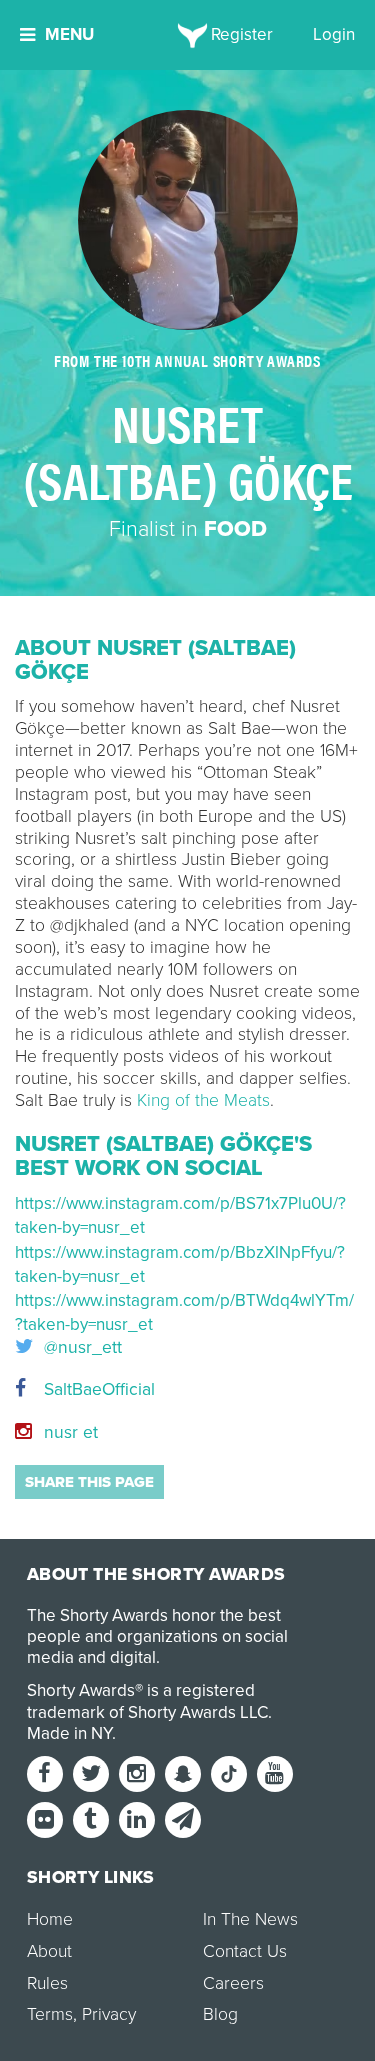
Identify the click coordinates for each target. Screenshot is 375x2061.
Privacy (109, 2014)
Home (50, 1919)
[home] (187, 35)
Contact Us (245, 1951)
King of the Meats (203, 1100)
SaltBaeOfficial (97, 1389)
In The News (250, 1919)
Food (235, 529)
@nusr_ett (80, 1348)
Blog (220, 2014)
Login (334, 34)
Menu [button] (69, 34)
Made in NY (69, 1733)
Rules (47, 1983)
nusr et (68, 1432)
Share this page (89, 1482)
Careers (233, 1983)
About (49, 1951)
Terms (50, 2014)
